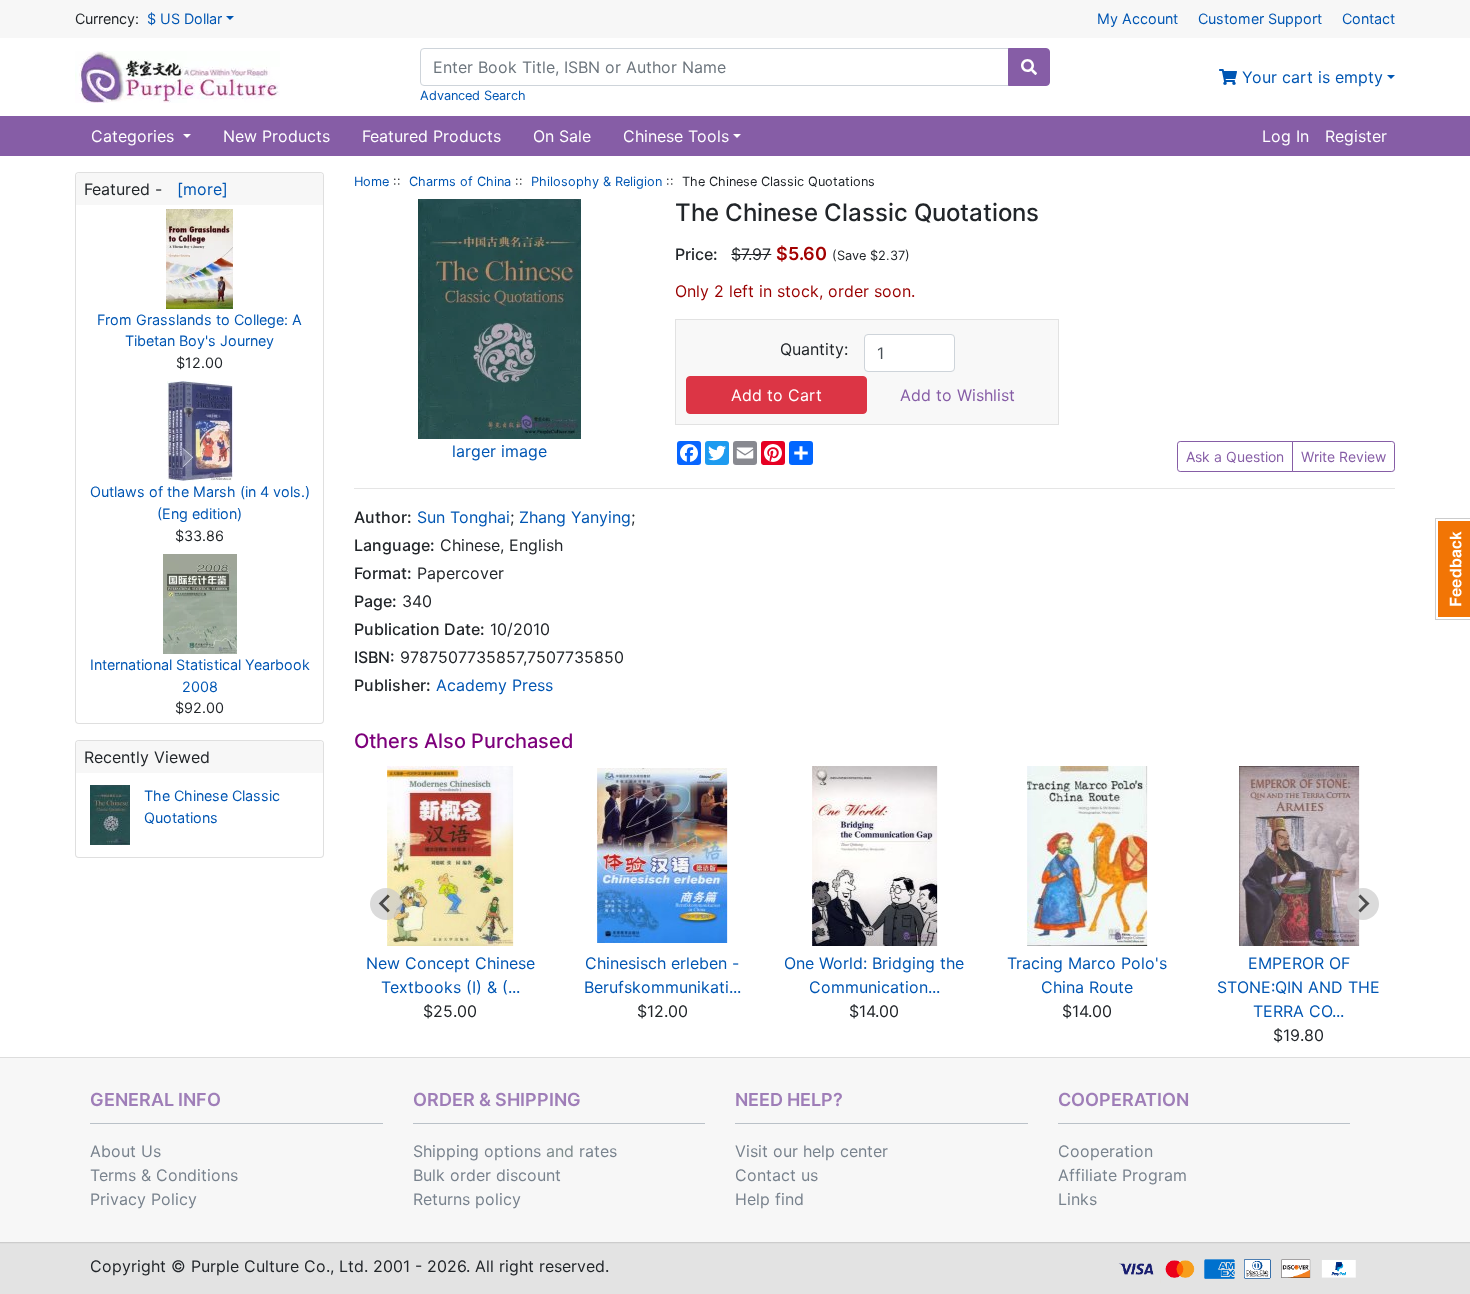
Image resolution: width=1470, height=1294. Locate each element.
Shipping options (477, 1151)
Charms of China (460, 181)
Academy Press (494, 685)
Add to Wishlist (957, 395)
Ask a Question (1235, 456)
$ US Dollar (184, 18)
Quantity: (814, 349)
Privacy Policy (143, 1199)
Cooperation (1105, 1151)
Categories (135, 136)
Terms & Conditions (164, 1175)
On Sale (562, 136)
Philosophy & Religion (596, 181)
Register (1356, 136)
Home (371, 181)
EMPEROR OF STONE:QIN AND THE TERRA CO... (1298, 987)
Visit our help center (811, 1151)
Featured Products (431, 136)
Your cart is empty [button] (1310, 77)
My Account (1137, 18)
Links (1077, 1199)
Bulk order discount (487, 1175)
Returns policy (467, 1199)
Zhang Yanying (575, 517)
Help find (769, 1199)
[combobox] (714, 67)
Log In (1285, 136)
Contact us (776, 1175)
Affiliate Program (1122, 1175)
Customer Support (1260, 18)
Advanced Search (473, 95)
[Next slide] (1363, 904)
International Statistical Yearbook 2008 (200, 675)
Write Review (1343, 456)
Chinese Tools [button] (676, 136)
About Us (125, 1151)
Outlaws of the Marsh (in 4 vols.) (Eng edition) (200, 502)
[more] (197, 189)
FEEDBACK (1452, 569)
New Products (276, 136)
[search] (1029, 67)
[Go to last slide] (386, 904)
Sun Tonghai (463, 517)
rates (598, 1151)
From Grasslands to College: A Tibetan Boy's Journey (199, 330)
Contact (1368, 18)
